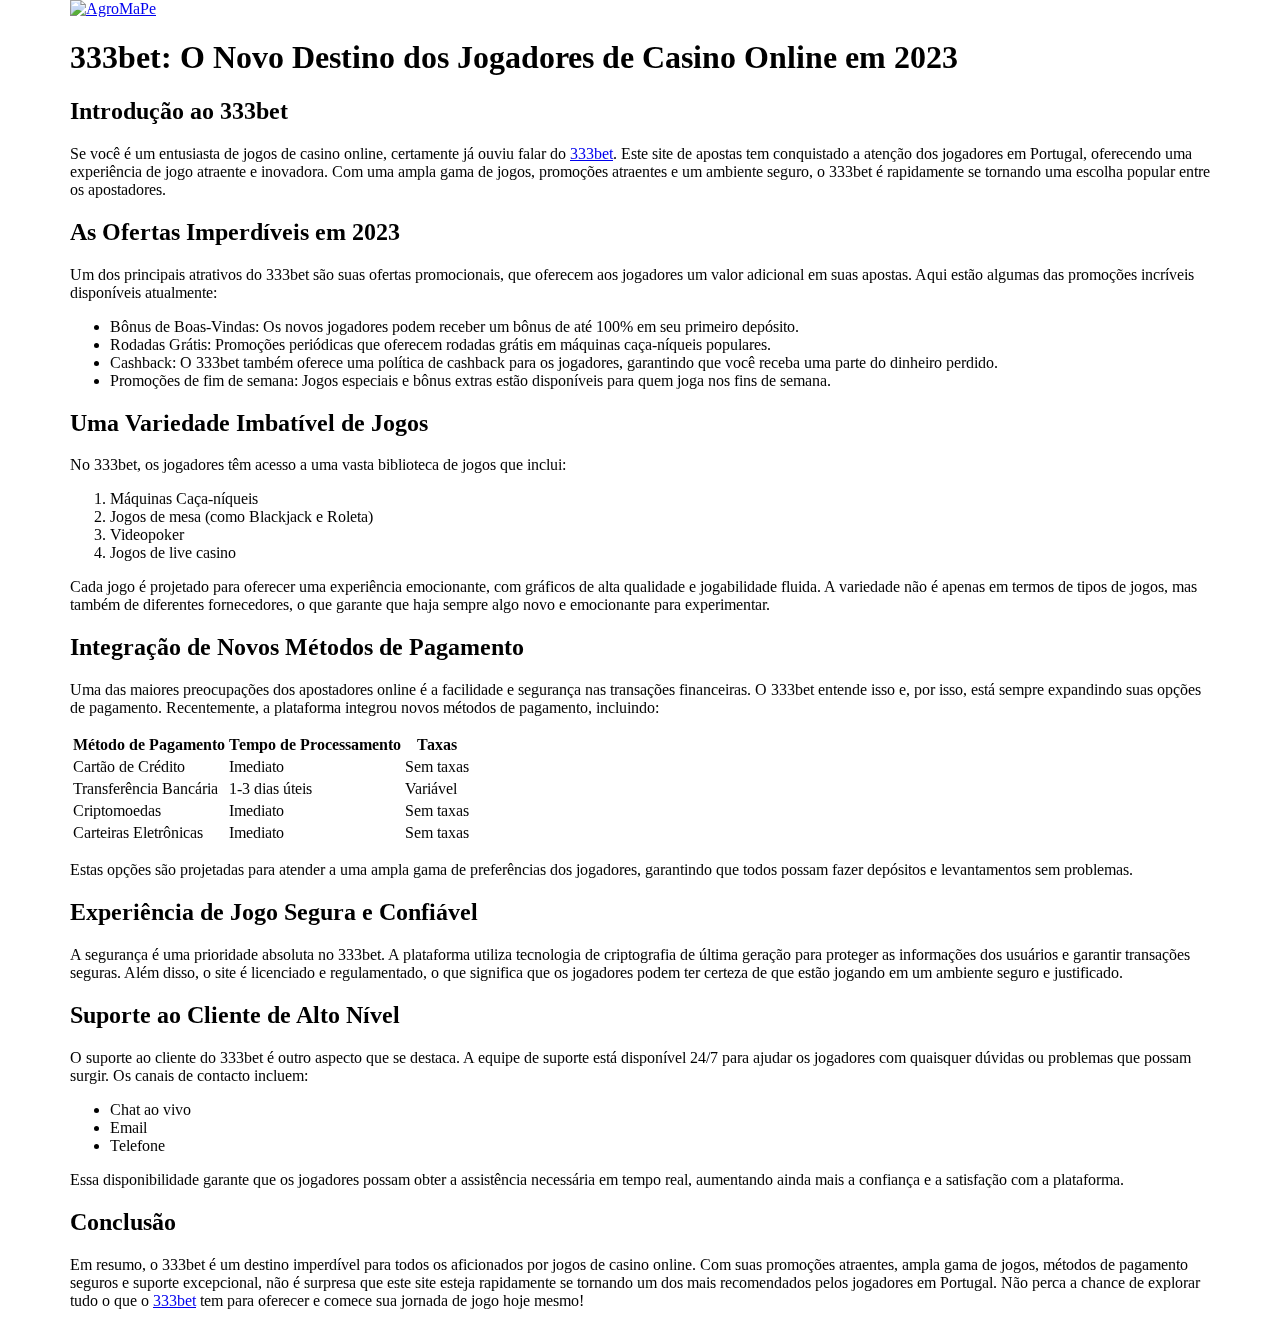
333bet (591, 153)
